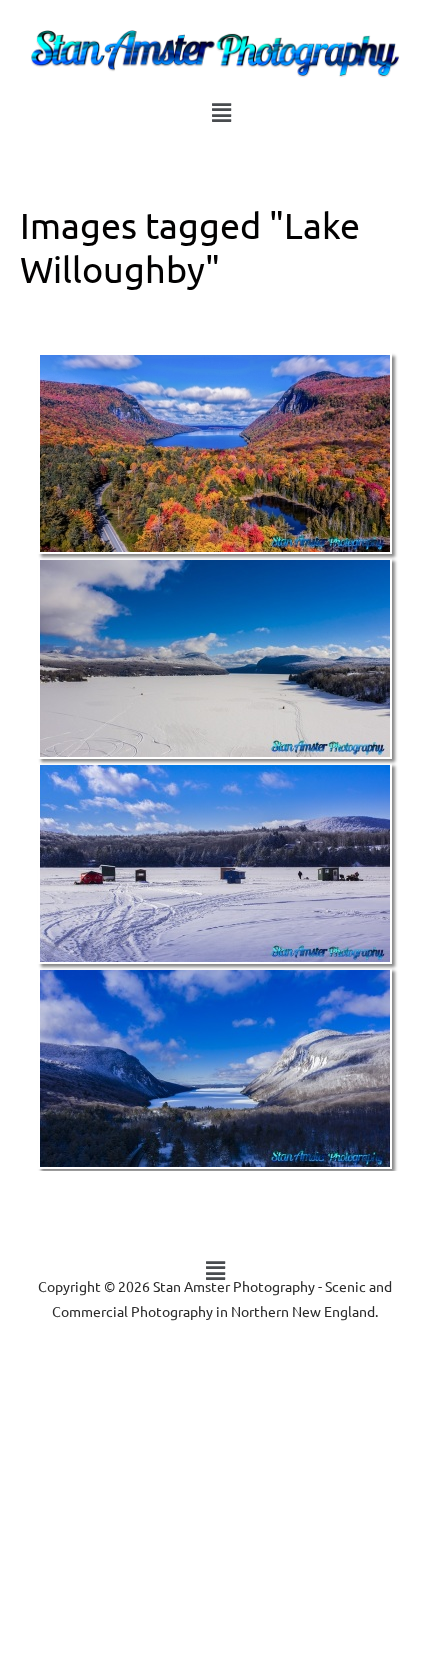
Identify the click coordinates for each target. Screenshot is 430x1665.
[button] (221, 112)
